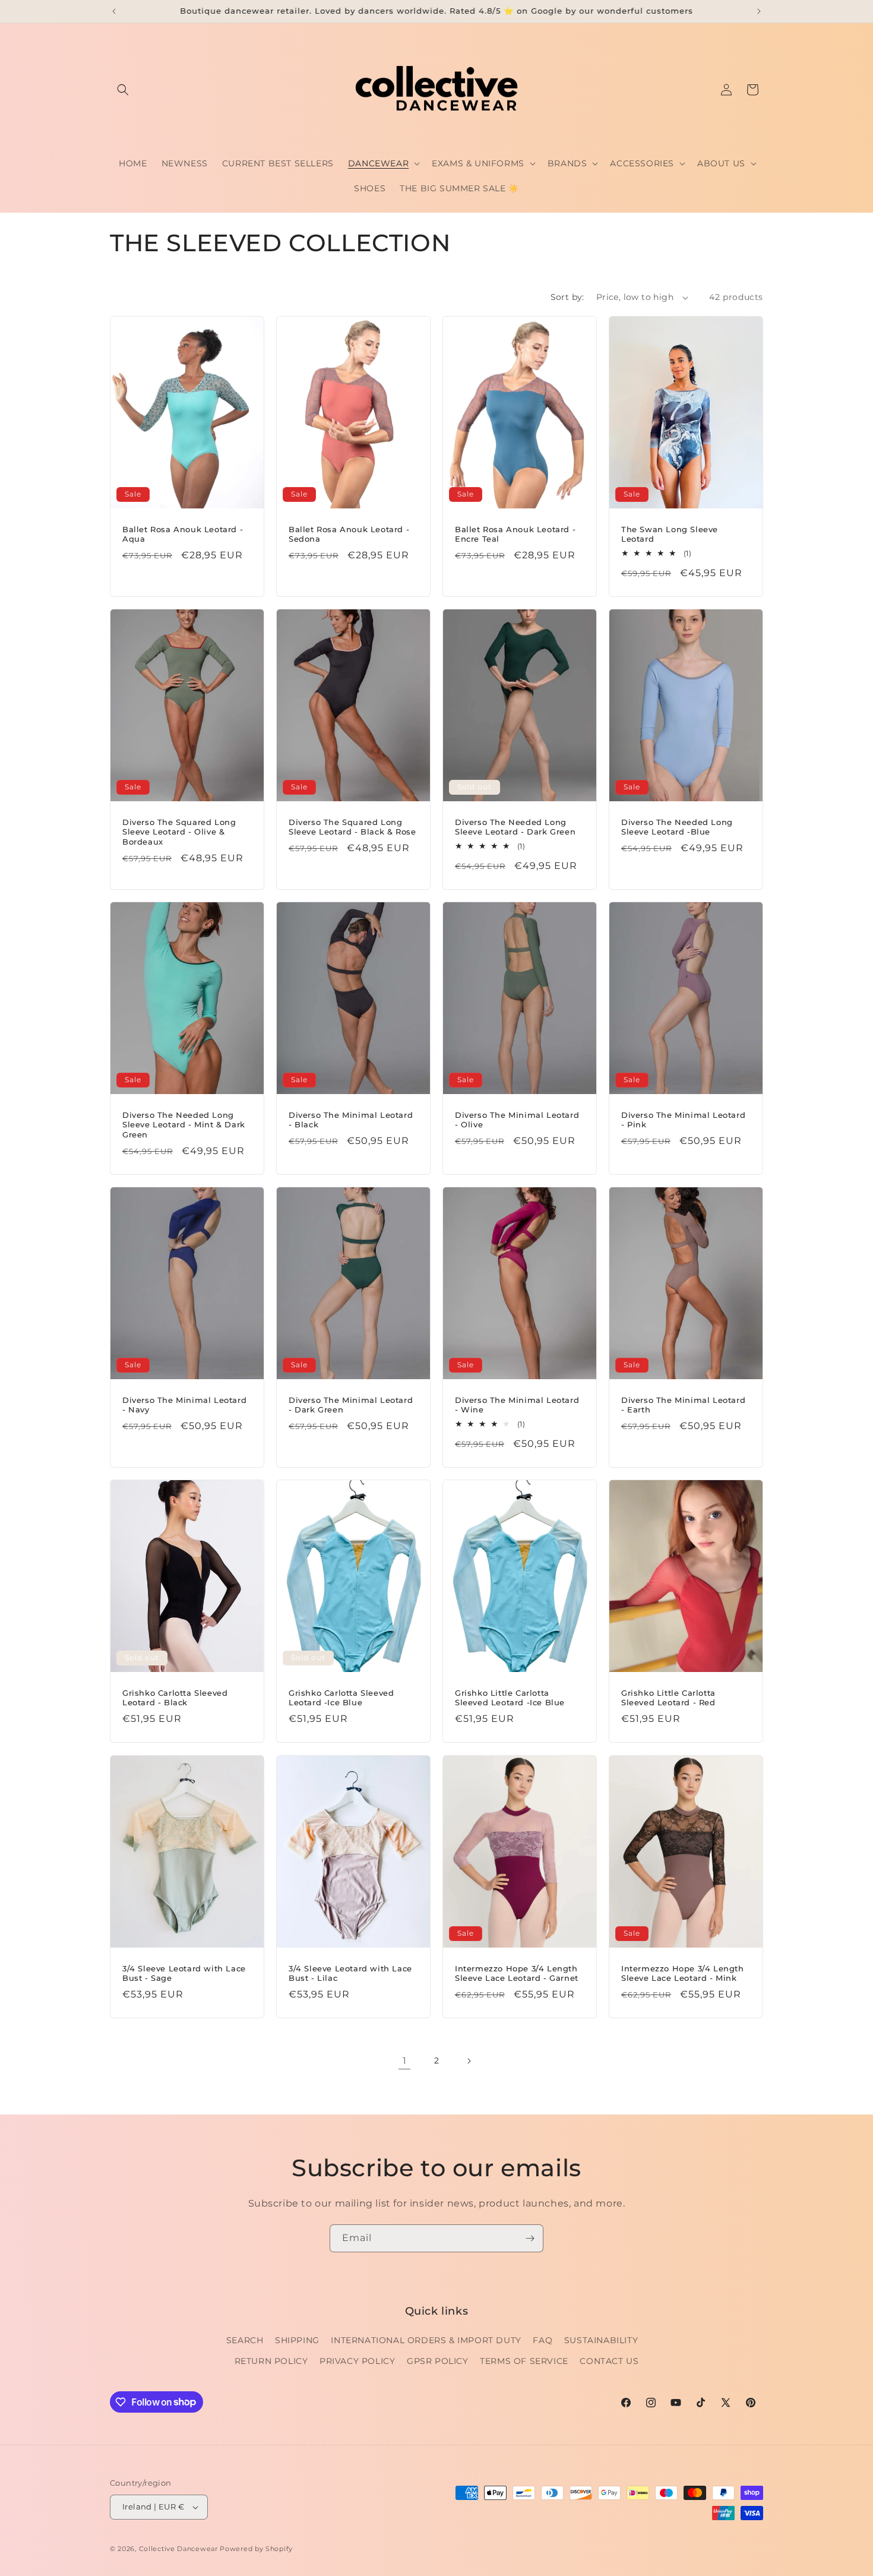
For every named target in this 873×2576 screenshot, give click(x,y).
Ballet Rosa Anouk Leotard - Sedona (349, 534)
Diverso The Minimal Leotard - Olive (517, 1120)
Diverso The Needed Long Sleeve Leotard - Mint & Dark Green (184, 1125)
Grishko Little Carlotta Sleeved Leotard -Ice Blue (510, 1698)
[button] (123, 90)
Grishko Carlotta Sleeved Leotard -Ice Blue (341, 1698)
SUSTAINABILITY (601, 2340)
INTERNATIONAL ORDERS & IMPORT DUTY (426, 2340)
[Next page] (469, 2061)
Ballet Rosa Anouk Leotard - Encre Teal (515, 534)
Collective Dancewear (178, 2549)
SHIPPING (297, 2340)
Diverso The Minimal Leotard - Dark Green (351, 1405)
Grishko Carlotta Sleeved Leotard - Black (175, 1698)
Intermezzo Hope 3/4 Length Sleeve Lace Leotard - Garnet (517, 1973)
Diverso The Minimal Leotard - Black (351, 1120)
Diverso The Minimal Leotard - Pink (683, 1120)
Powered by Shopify (256, 2549)
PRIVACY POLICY (357, 2361)
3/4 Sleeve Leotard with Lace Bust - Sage (184, 1973)
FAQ (543, 2340)
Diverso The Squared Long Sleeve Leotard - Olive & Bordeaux (179, 832)
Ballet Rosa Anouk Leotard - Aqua (183, 534)
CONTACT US (609, 2361)
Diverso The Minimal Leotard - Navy (184, 1405)
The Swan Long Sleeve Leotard (670, 534)
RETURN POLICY (271, 2361)
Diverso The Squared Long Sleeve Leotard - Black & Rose (352, 827)
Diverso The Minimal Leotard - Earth (683, 1405)
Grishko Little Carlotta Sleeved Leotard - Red (668, 1698)
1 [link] (405, 2061)
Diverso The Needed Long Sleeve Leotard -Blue (677, 827)
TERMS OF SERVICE (524, 2361)
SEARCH (245, 2340)
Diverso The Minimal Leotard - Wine (517, 1405)
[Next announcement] (759, 11)
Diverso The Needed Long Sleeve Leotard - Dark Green (515, 827)
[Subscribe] (530, 2238)
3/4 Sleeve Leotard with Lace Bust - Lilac (350, 1973)
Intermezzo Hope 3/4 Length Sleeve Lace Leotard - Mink (683, 1973)
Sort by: (567, 297)
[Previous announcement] (114, 11)
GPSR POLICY (438, 2361)
